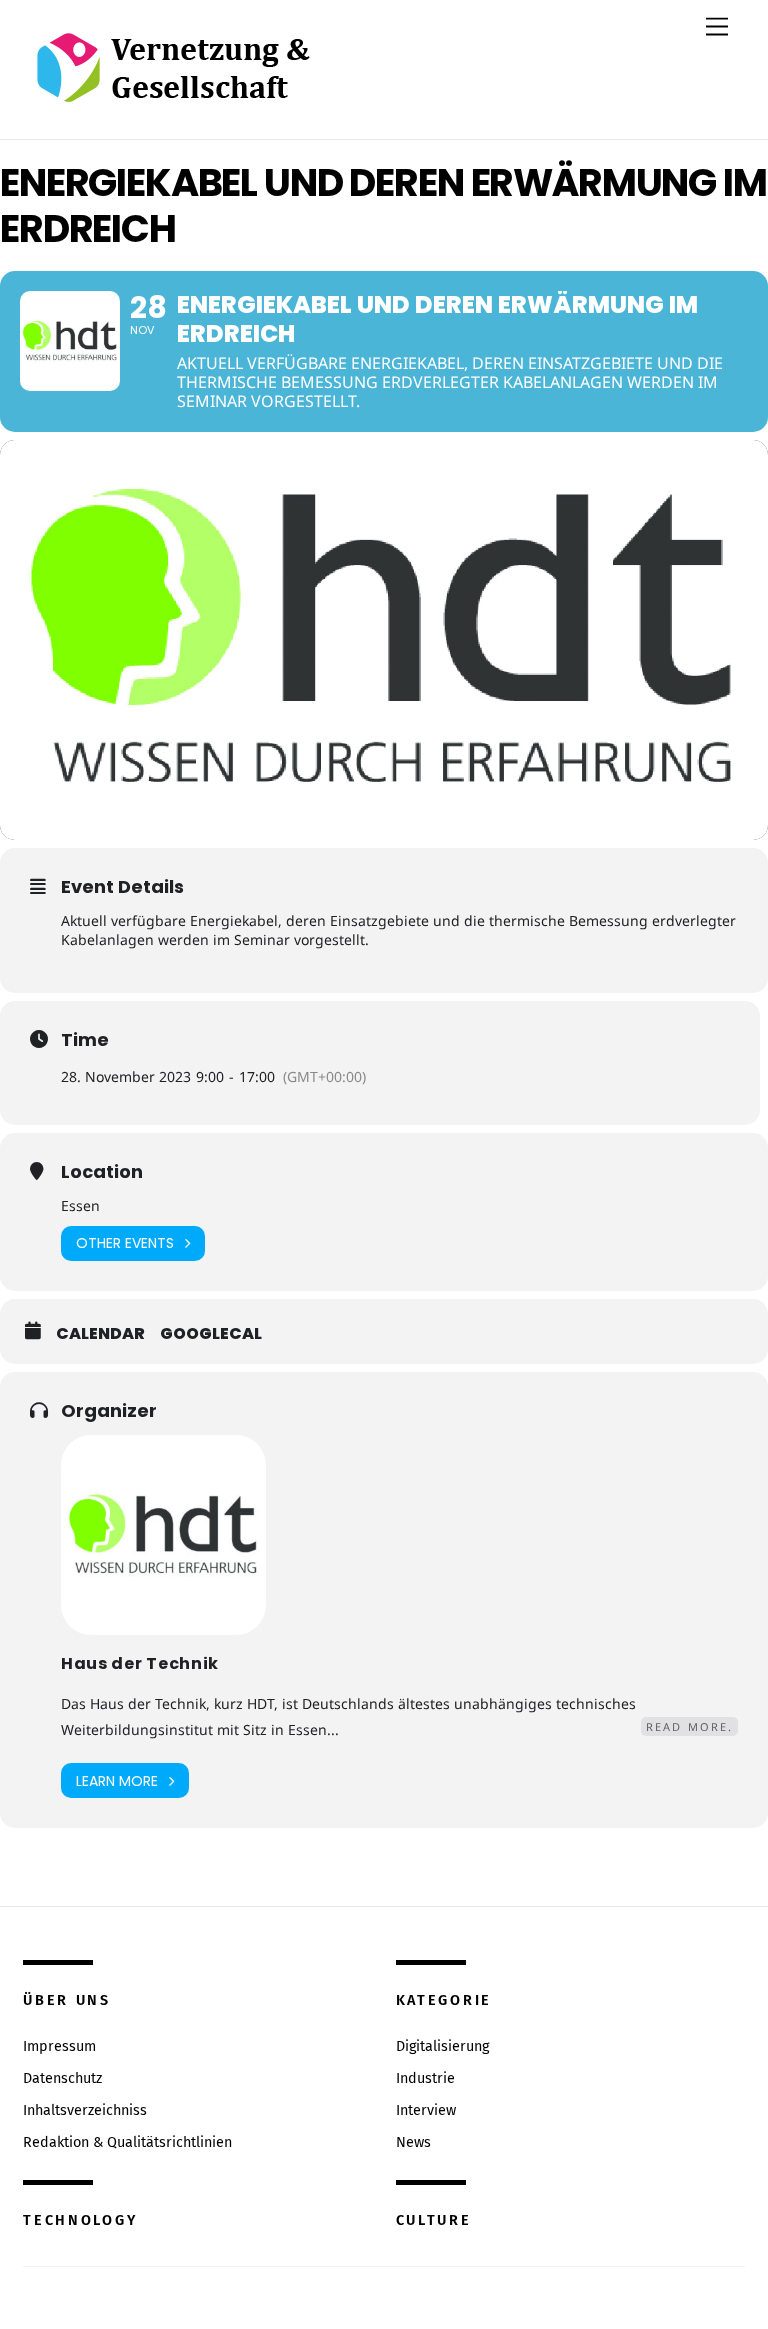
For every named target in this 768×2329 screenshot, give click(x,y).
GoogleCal (211, 1334)
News (413, 2142)
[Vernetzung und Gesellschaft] (172, 81)
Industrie (425, 2078)
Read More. (689, 1726)
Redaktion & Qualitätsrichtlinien (127, 2142)
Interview (426, 2110)
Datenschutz (62, 2078)
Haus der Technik (140, 1663)
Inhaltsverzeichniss (85, 2110)
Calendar (100, 1334)
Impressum (59, 2046)
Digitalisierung (442, 2046)
